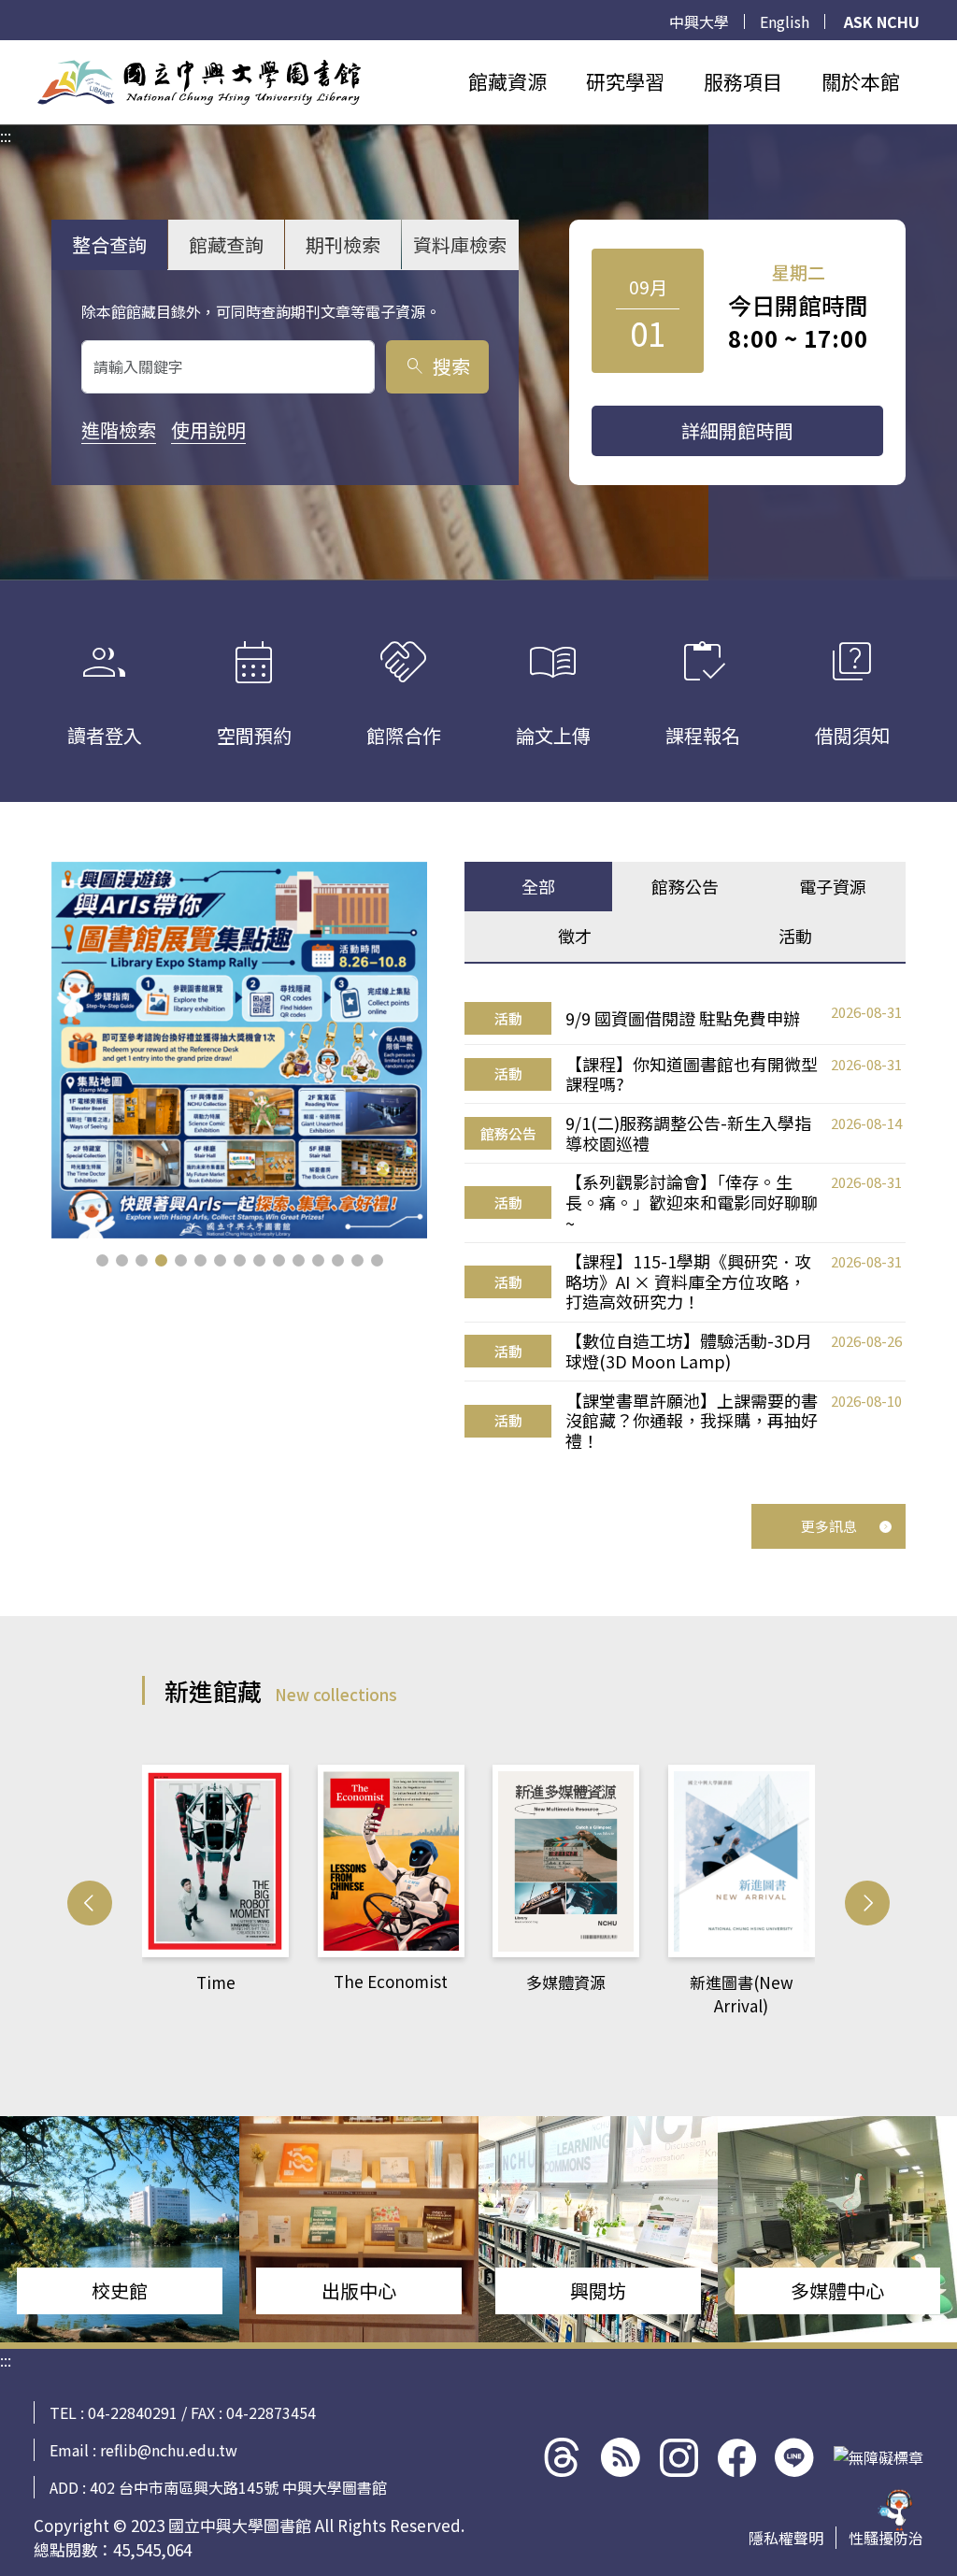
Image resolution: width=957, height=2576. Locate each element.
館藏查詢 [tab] (226, 244)
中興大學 (699, 21)
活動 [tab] (795, 936)
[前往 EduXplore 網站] (896, 2515)
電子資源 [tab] (833, 886)
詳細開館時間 (737, 430)
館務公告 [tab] (685, 886)
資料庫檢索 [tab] (460, 244)
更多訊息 (829, 1526)
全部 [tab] (538, 886)
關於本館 (861, 81)
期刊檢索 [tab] (343, 244)
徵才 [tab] (575, 936)
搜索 (437, 366)
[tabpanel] (685, 1227)
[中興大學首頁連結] (199, 82)
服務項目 (743, 81)
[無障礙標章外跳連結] (878, 2457)
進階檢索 (119, 429)
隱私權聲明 (786, 2538)
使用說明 (208, 429)
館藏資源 (507, 81)
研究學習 (625, 81)
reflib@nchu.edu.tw (169, 2450)
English (785, 21)
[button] (102, 1260)
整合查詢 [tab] (109, 244)
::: (6, 51)
